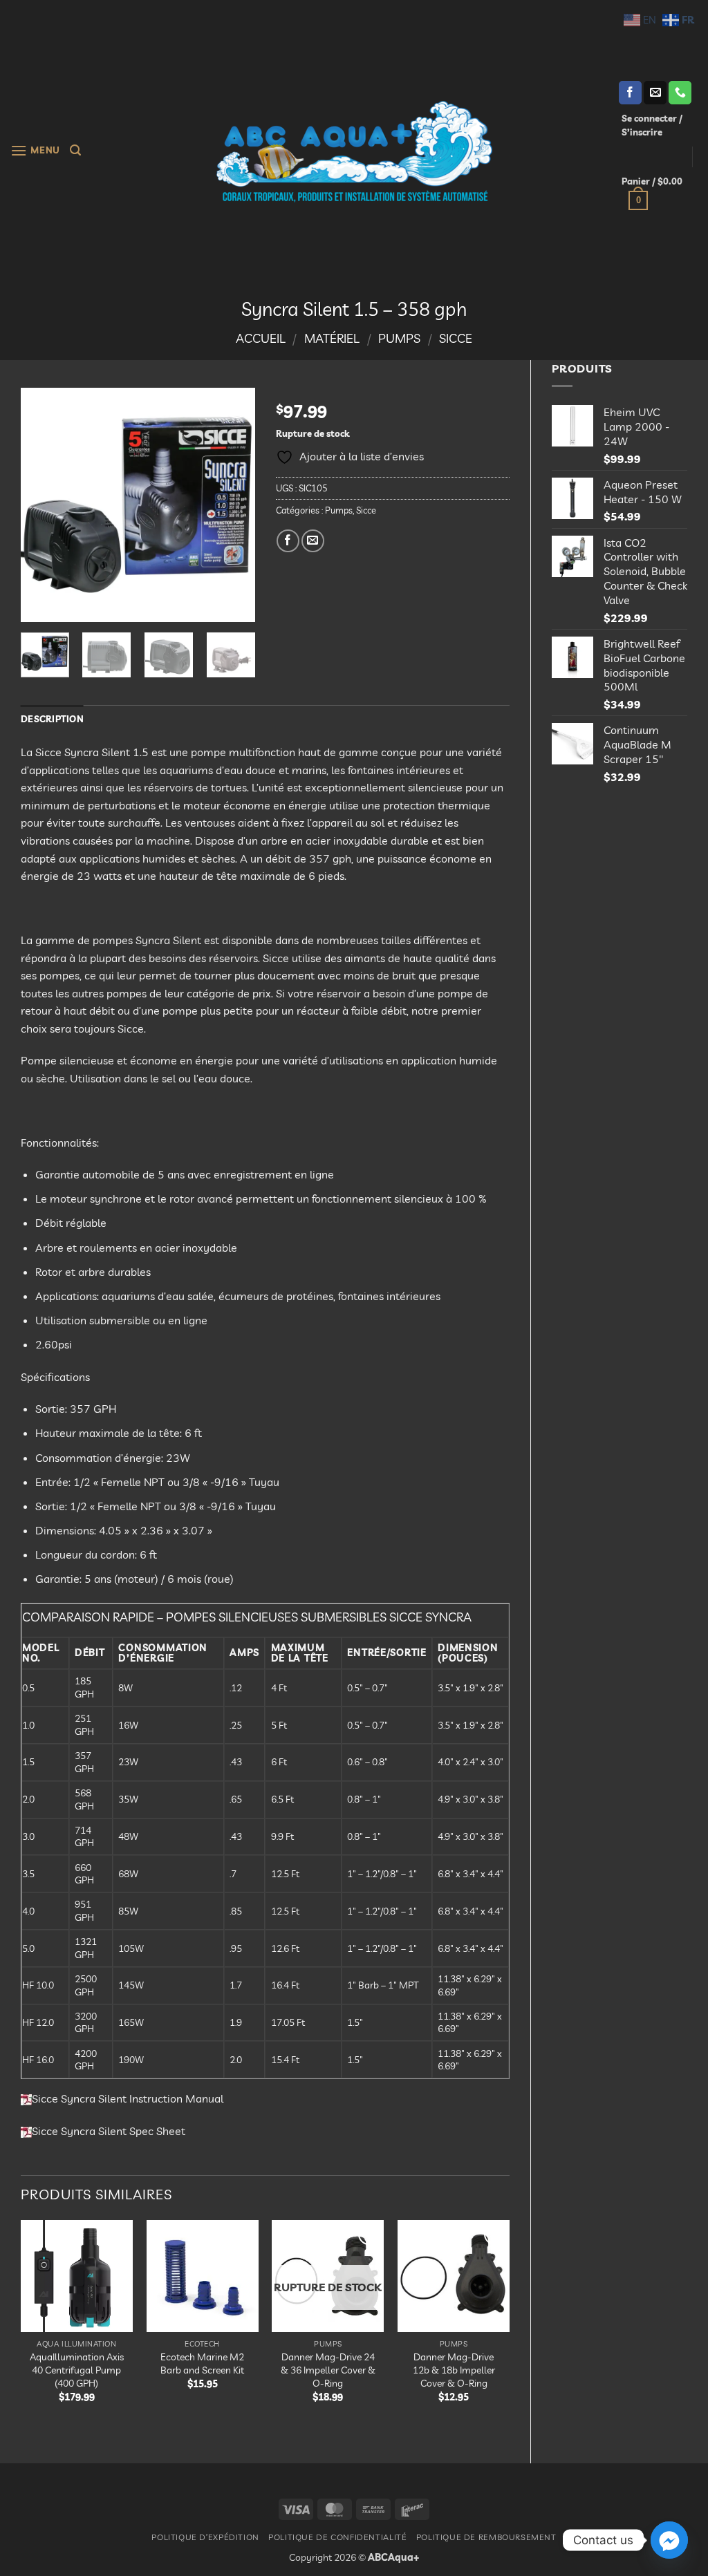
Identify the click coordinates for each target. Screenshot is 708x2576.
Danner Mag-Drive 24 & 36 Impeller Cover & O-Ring (328, 2370)
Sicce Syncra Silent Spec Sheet (109, 2131)
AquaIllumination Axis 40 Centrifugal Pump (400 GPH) (77, 2370)
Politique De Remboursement (486, 2537)
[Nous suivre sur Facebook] (630, 93)
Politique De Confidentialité (337, 2537)
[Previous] (43, 505)
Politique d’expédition (205, 2537)
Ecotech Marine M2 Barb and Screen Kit (202, 2363)
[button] (35, 150)
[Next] (233, 505)
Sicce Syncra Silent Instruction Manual (128, 2098)
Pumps (399, 338)
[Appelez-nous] (680, 93)
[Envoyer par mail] (313, 541)
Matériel (332, 338)
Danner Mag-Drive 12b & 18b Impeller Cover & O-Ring (454, 2370)
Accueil (261, 338)
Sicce (456, 338)
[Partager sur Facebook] (288, 541)
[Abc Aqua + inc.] (354, 151)
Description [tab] (52, 719)
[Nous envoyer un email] (655, 93)
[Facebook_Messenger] (669, 2540)
